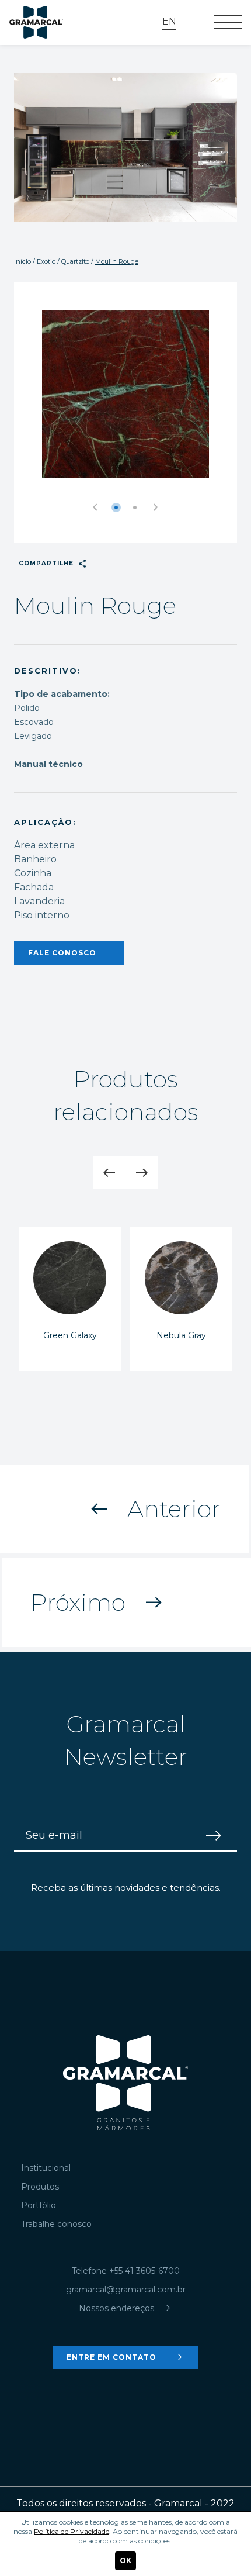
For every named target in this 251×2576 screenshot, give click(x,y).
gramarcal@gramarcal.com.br (126, 2290)
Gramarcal (36, 23)
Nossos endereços (126, 2308)
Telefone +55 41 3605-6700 (126, 2271)
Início (22, 261)
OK (125, 2561)
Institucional (46, 2168)
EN (169, 21)
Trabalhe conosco (56, 2224)
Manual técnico (48, 764)
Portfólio (39, 2205)
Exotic (46, 261)
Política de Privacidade (72, 2531)
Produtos (40, 2187)
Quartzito (75, 261)
